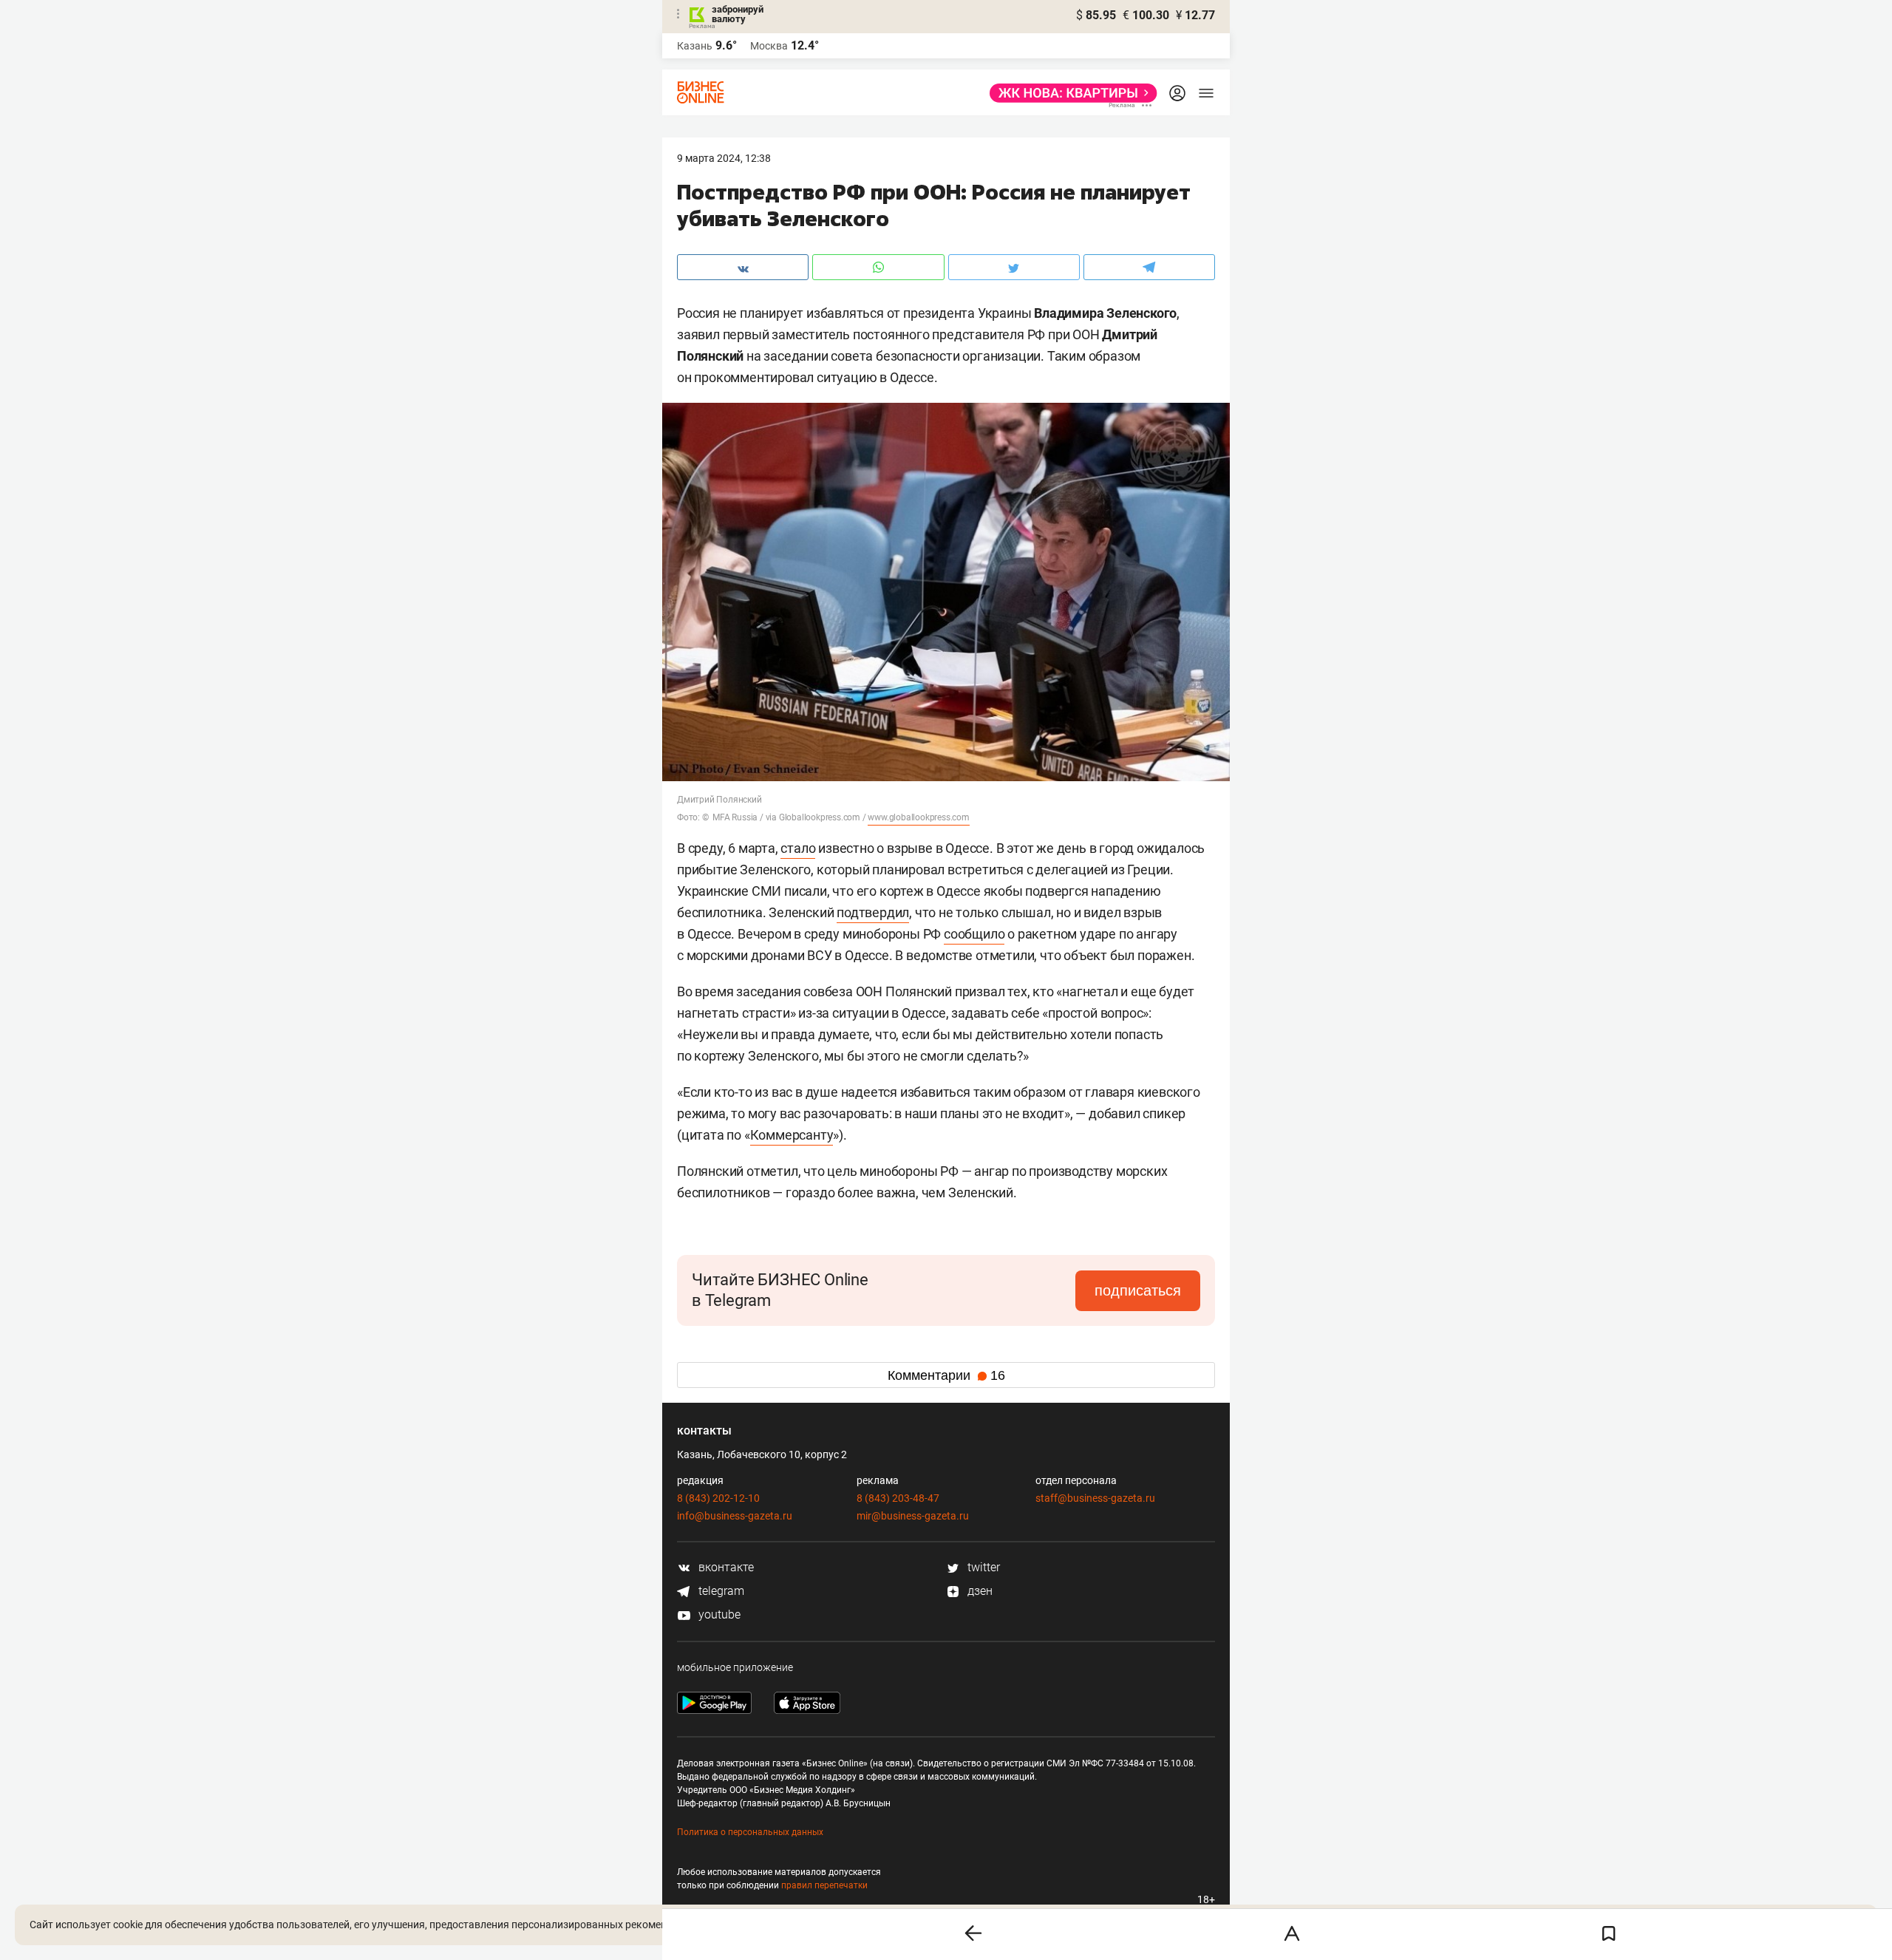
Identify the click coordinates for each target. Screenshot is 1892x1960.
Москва (769, 46)
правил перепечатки (824, 1885)
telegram (720, 1591)
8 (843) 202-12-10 (718, 1498)
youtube (718, 1614)
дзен (979, 1591)
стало (798, 848)
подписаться (1138, 1290)
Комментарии (946, 1375)
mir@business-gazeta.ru (913, 1516)
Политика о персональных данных (750, 1832)
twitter (982, 1567)
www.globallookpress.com (918, 817)
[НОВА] (1069, 93)
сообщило (974, 934)
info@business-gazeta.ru (735, 1516)
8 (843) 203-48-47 (898, 1498)
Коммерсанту (792, 1135)
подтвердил (873, 912)
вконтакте (725, 1567)
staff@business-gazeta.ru (1095, 1498)
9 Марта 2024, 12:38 (724, 158)
